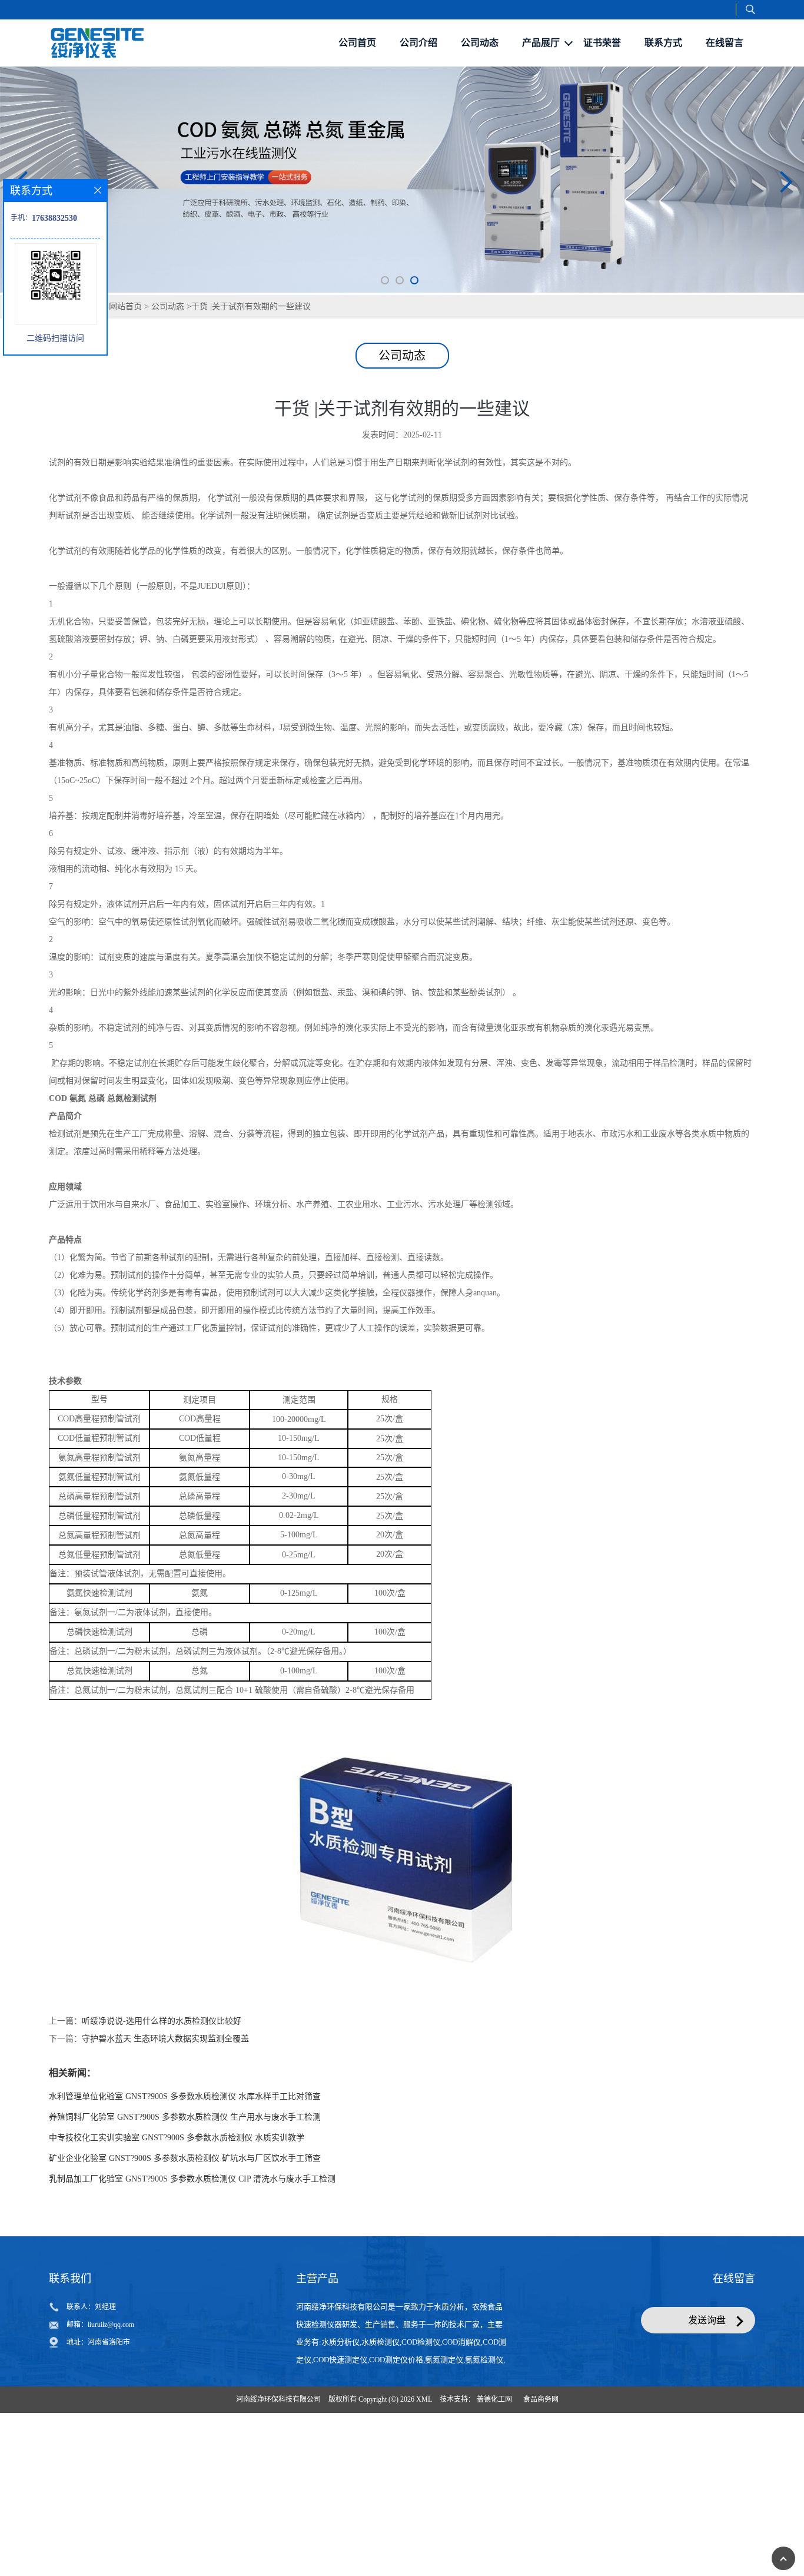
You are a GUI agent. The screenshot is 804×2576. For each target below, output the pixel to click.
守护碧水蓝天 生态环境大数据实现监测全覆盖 (165, 2148)
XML (424, 2508)
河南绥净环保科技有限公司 (278, 2508)
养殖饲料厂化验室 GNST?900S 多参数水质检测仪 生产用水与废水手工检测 (185, 2226)
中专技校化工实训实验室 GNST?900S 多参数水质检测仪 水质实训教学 (177, 2247)
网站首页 (125, 415)
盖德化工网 (494, 2508)
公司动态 (168, 415)
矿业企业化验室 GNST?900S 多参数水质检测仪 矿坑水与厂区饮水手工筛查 (185, 2267)
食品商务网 (541, 2508)
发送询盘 (707, 2429)
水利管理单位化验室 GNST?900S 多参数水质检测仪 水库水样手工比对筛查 (185, 2205)
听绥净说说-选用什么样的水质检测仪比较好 (162, 2130)
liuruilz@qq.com (111, 2434)
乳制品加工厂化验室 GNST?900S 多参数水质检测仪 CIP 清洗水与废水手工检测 (192, 2288)
